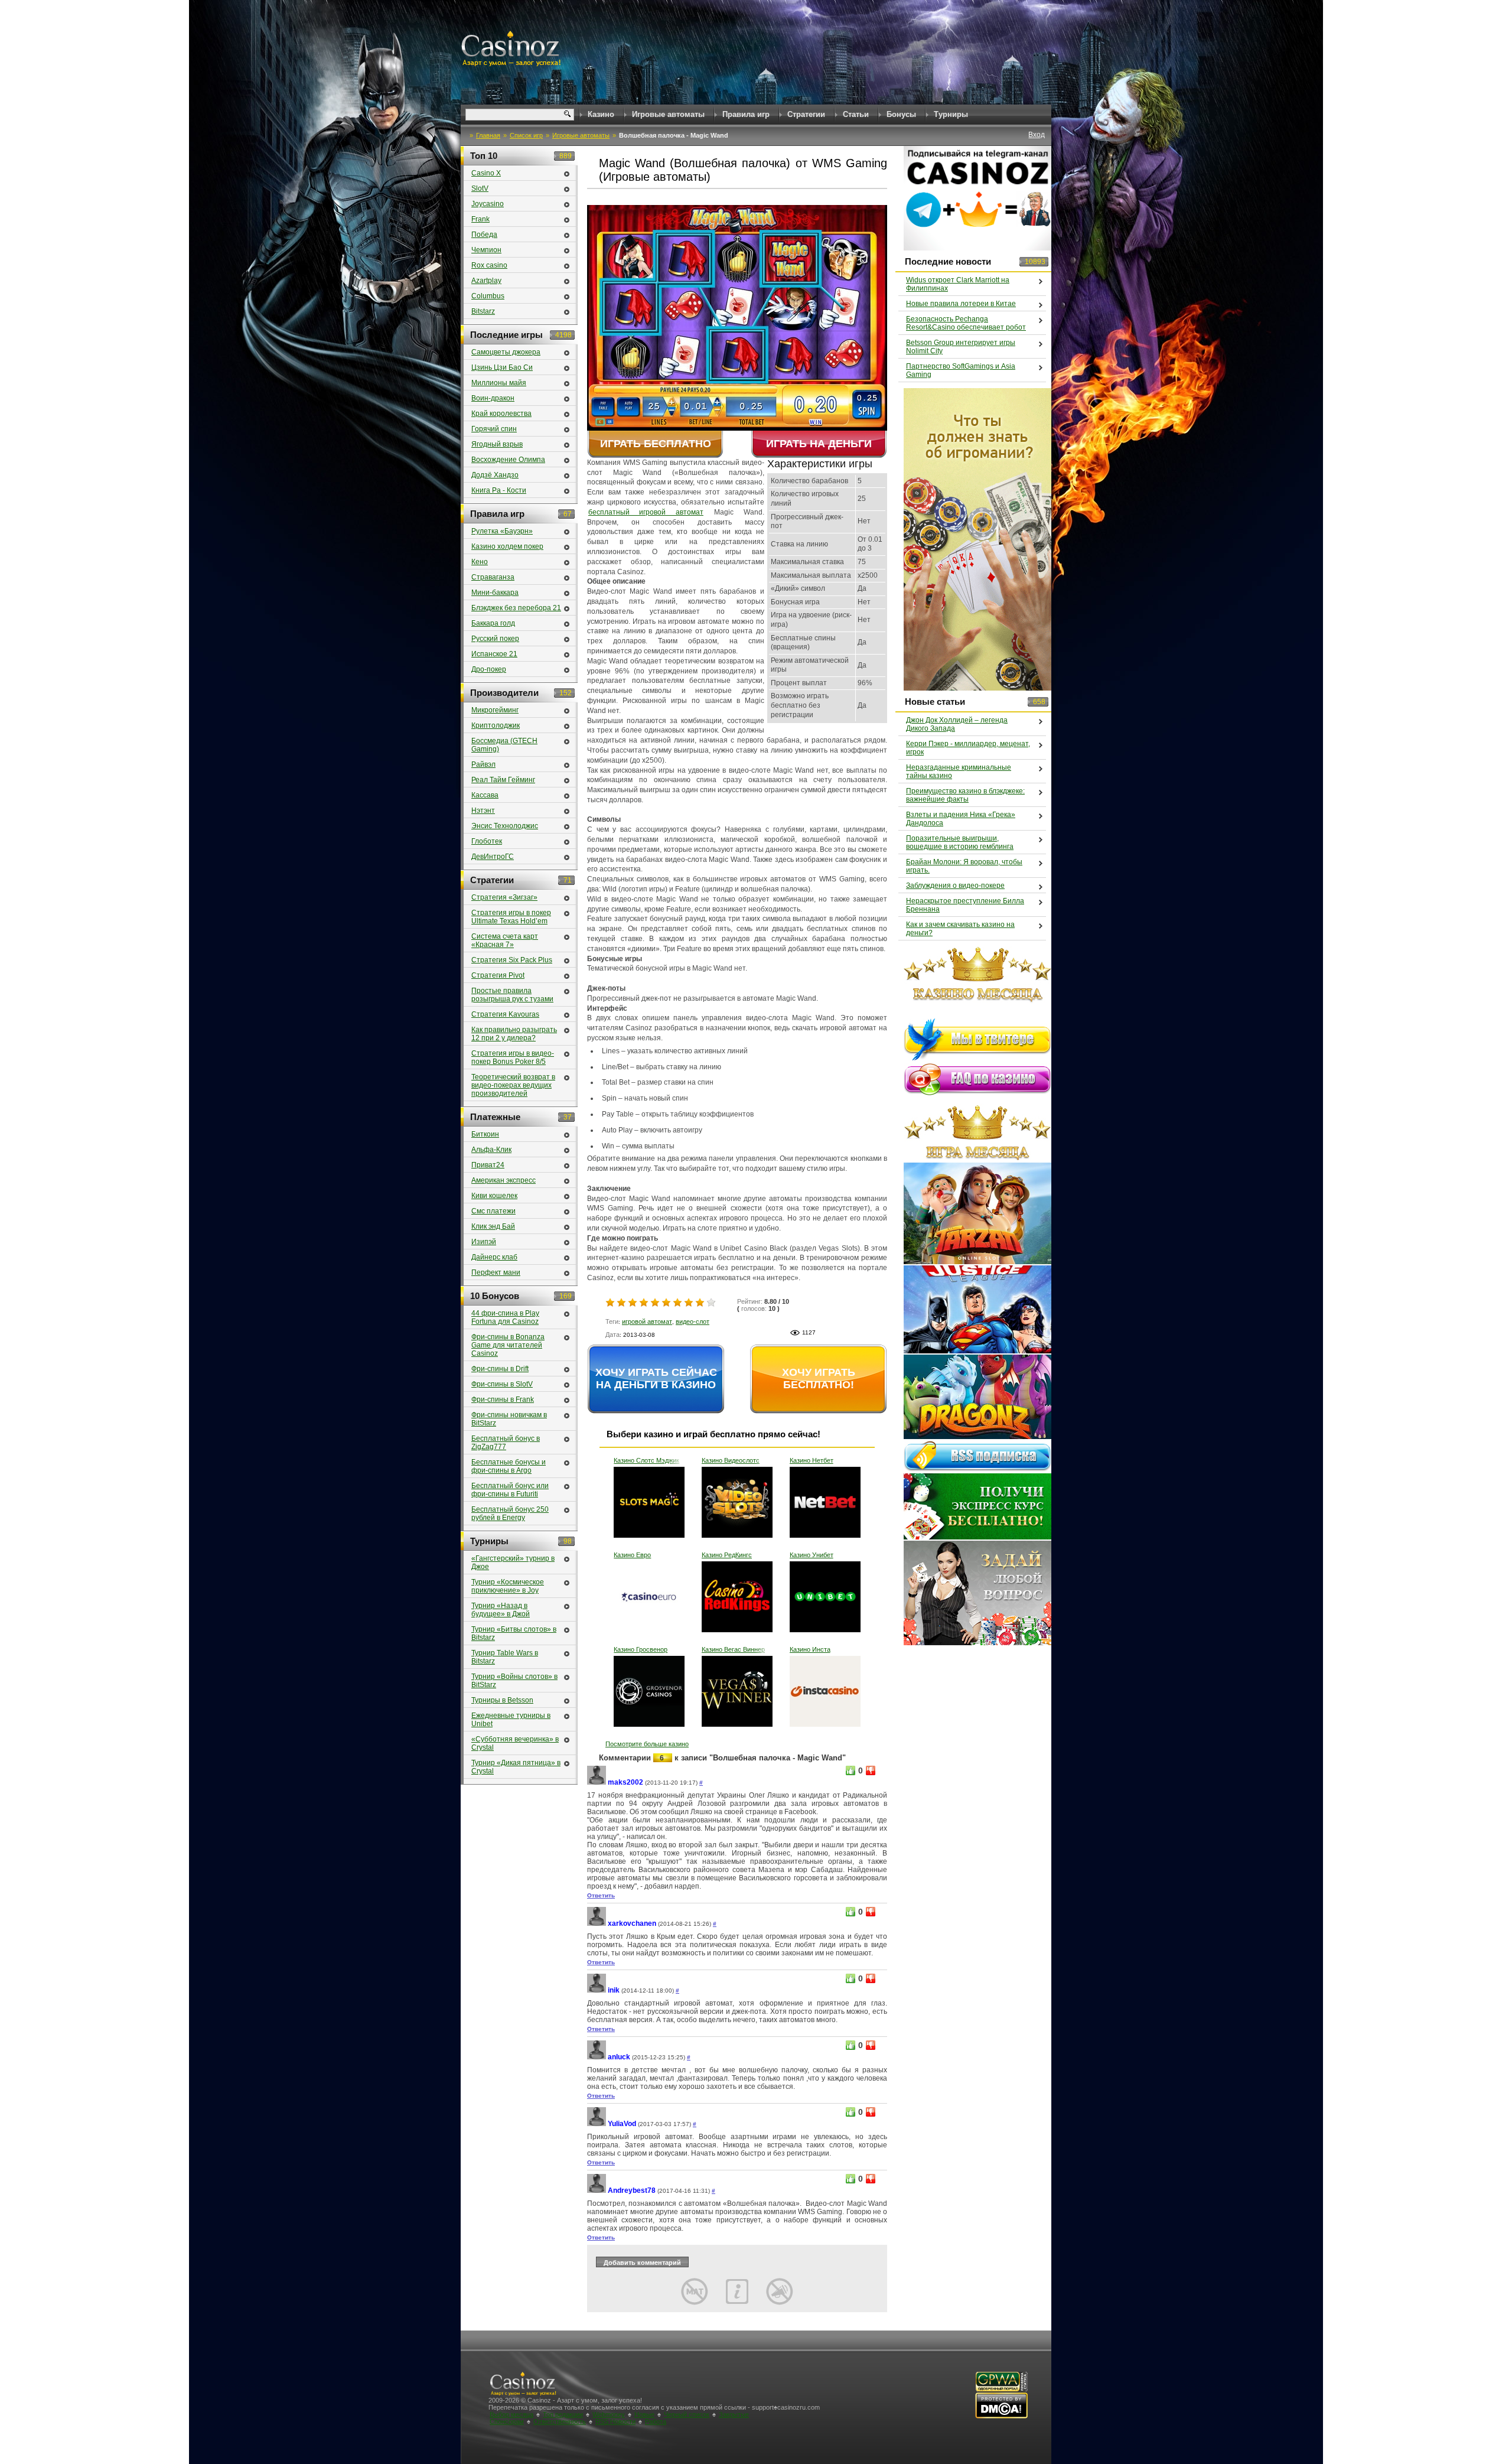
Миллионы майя (499, 383)
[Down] (871, 1770)
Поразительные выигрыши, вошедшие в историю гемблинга (960, 842)
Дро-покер (489, 669)
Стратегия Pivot (498, 975)
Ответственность (560, 2421)
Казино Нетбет (812, 1460)
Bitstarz (483, 311)
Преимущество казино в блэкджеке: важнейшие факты (965, 795)
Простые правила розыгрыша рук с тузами (512, 995)
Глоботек (487, 841)
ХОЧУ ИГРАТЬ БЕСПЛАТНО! (819, 1379)
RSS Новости (615, 2421)
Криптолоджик (496, 725)
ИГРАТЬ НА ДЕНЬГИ (819, 444)
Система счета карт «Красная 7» (505, 940)
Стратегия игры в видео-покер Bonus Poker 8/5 (513, 1057)
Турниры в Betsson (502, 1700)
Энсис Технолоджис (505, 826)
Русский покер (495, 639)
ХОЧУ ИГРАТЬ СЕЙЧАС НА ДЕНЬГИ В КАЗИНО (656, 1379)
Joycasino (488, 204)
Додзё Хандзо (495, 475)
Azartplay (486, 281)
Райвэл (483, 764)
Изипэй (484, 1242)
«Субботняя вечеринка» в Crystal (515, 1743)
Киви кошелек (494, 1196)
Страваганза (493, 577)
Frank (480, 219)
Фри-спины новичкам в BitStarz (509, 1419)
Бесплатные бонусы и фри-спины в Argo (509, 1466)
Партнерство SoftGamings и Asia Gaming (961, 370)
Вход (1037, 135)
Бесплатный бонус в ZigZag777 (506, 1443)
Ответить (601, 1895)
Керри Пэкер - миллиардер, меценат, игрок (968, 748)
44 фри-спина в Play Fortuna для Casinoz (505, 1317)
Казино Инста (810, 1649)
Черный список (687, 2414)
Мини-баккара (495, 593)
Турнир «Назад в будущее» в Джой (501, 1610)
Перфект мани (496, 1272)
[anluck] (597, 2057)
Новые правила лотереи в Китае (961, 304)
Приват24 (488, 1165)
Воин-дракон (493, 398)
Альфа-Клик (491, 1150)
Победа (484, 235)
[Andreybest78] (597, 2191)
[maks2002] (597, 1783)
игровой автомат (647, 1321)
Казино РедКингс (727, 1555)
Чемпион (486, 250)
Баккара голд (493, 623)
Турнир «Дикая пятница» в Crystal (516, 1767)
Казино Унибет (812, 1555)
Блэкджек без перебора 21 (516, 608)
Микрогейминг (495, 710)
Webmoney (609, 2414)
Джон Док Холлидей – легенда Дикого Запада (957, 724)
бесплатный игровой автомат (646, 512)
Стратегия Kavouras (505, 1014)
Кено (480, 562)
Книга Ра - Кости (499, 490)
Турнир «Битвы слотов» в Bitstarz (514, 1633)
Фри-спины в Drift (500, 1369)
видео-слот (693, 1321)
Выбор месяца (511, 2414)
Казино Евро (632, 1555)
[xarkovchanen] (597, 1924)
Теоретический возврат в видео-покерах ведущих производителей (513, 1085)
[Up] (850, 1770)
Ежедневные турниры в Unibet (511, 1720)
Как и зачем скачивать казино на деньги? (960, 929)
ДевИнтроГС (493, 857)
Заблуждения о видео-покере (955, 886)
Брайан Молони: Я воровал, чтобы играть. (964, 866)
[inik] (597, 1991)
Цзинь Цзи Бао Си (502, 367)
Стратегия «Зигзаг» (504, 897)
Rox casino (489, 265)
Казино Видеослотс (731, 1460)
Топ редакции (563, 2414)
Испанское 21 (494, 654)
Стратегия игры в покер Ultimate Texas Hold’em (511, 917)
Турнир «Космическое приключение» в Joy (508, 1586)
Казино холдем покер (507, 546)
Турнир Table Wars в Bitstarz (505, 1657)
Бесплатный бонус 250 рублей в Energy (510, 1513)
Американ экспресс (504, 1180)
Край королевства (501, 414)
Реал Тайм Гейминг (503, 780)
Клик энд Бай (493, 1226)
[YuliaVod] (597, 2124)
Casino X (486, 173)
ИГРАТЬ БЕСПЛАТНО (656, 444)
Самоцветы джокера (506, 352)
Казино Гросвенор (641, 1649)
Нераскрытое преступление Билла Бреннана (965, 905)
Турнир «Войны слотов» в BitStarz (514, 1681)
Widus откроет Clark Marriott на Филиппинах (958, 284)
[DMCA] (1001, 2416)
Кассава (485, 795)
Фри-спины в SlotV (502, 1384)
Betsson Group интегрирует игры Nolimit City (961, 347)
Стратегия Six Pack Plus (512, 960)
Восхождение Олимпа (508, 460)
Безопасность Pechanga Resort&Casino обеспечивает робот (966, 323)
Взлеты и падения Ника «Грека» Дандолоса (961, 819)
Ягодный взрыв (497, 444)
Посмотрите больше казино (647, 1744)
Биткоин (485, 1134)
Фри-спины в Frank (503, 1399)
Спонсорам (507, 2421)
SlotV (480, 188)
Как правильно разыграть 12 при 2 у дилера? (514, 1034)
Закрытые (734, 2414)
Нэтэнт (483, 811)
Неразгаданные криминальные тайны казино (959, 772)
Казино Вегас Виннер (733, 1649)
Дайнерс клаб (494, 1257)
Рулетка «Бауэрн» (502, 531)
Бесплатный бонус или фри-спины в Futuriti (510, 1490)
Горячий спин (494, 429)
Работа (656, 2421)
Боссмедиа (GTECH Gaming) (504, 745)
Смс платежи (493, 1211)
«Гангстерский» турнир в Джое (513, 1563)
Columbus (488, 296)
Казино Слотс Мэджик (646, 1460)
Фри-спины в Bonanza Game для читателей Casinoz (508, 1345)
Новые (644, 2414)
